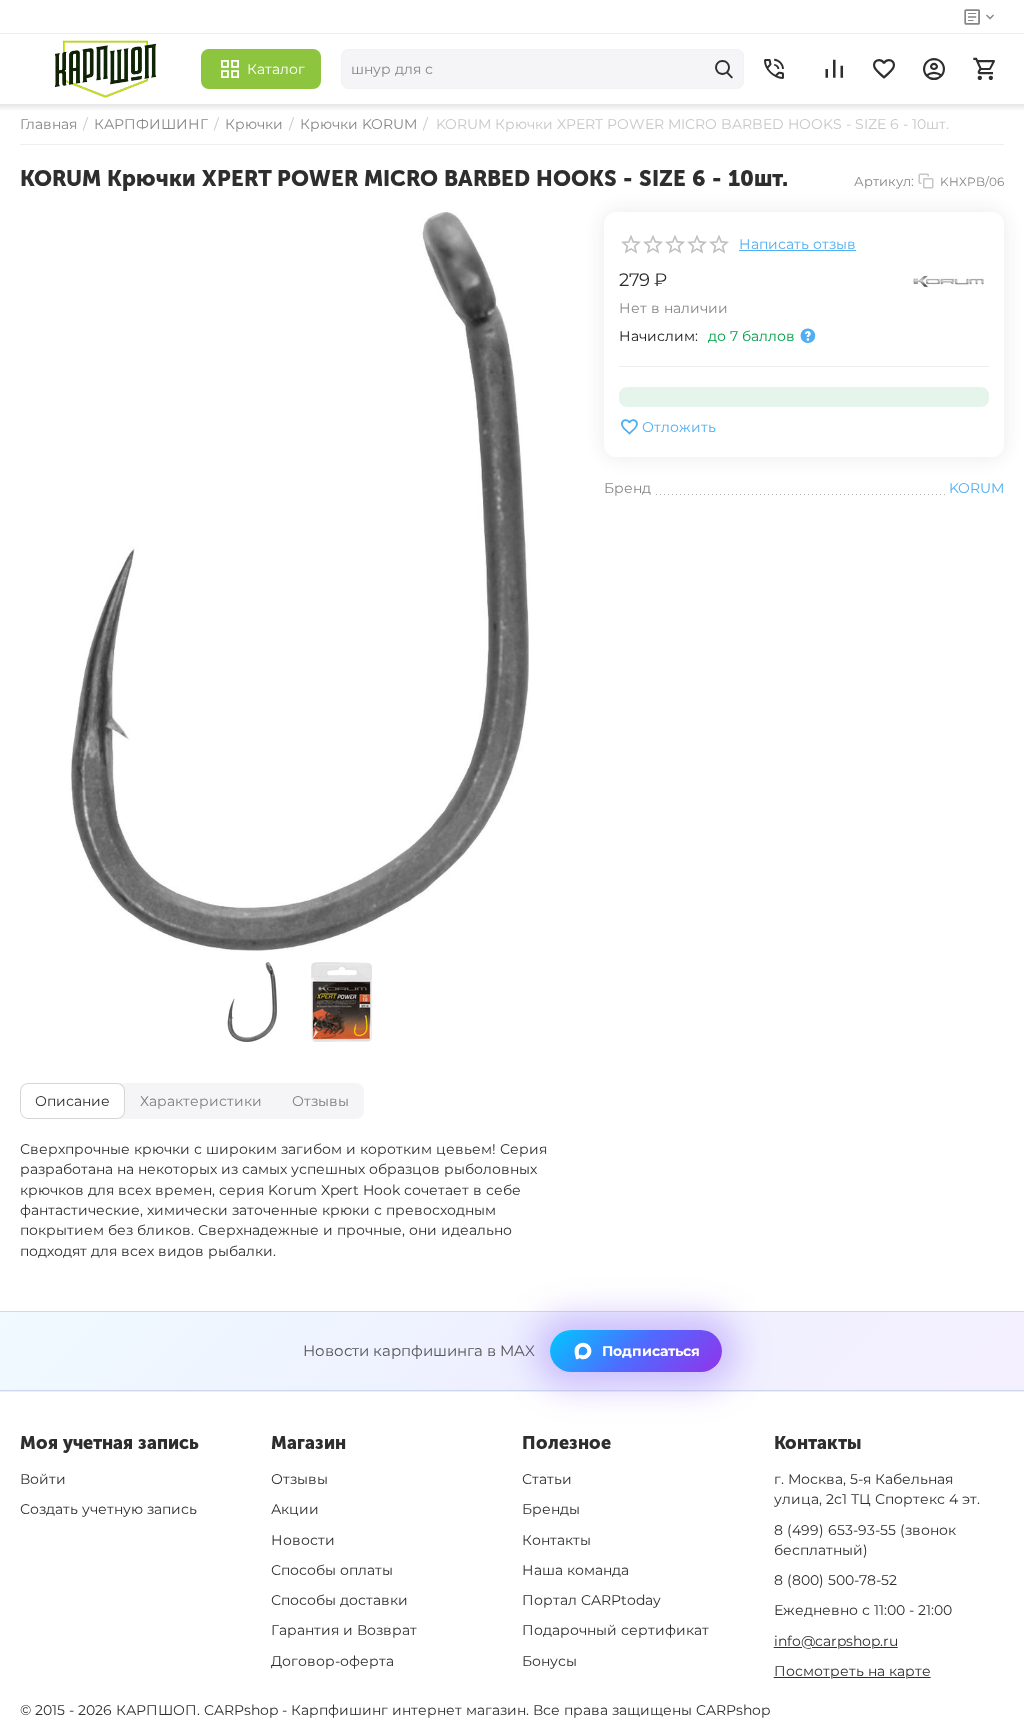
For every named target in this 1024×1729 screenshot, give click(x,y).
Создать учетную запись (108, 1509)
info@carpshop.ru (836, 1641)
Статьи (547, 1479)
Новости (303, 1540)
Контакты (556, 1540)
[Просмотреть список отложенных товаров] (884, 69)
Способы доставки (339, 1600)
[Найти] (724, 69)
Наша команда (575, 1570)
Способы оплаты (332, 1570)
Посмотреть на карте (852, 1671)
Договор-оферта (332, 1661)
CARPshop (733, 1710)
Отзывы (299, 1479)
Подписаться (651, 1351)
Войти (43, 1479)
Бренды (551, 1509)
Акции (295, 1509)
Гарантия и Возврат (344, 1630)
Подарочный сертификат (615, 1630)
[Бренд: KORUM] (949, 280)
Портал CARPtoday (591, 1600)
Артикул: (884, 181)
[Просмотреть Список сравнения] (834, 69)
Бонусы (549, 1661)
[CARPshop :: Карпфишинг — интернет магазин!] (105, 69)
